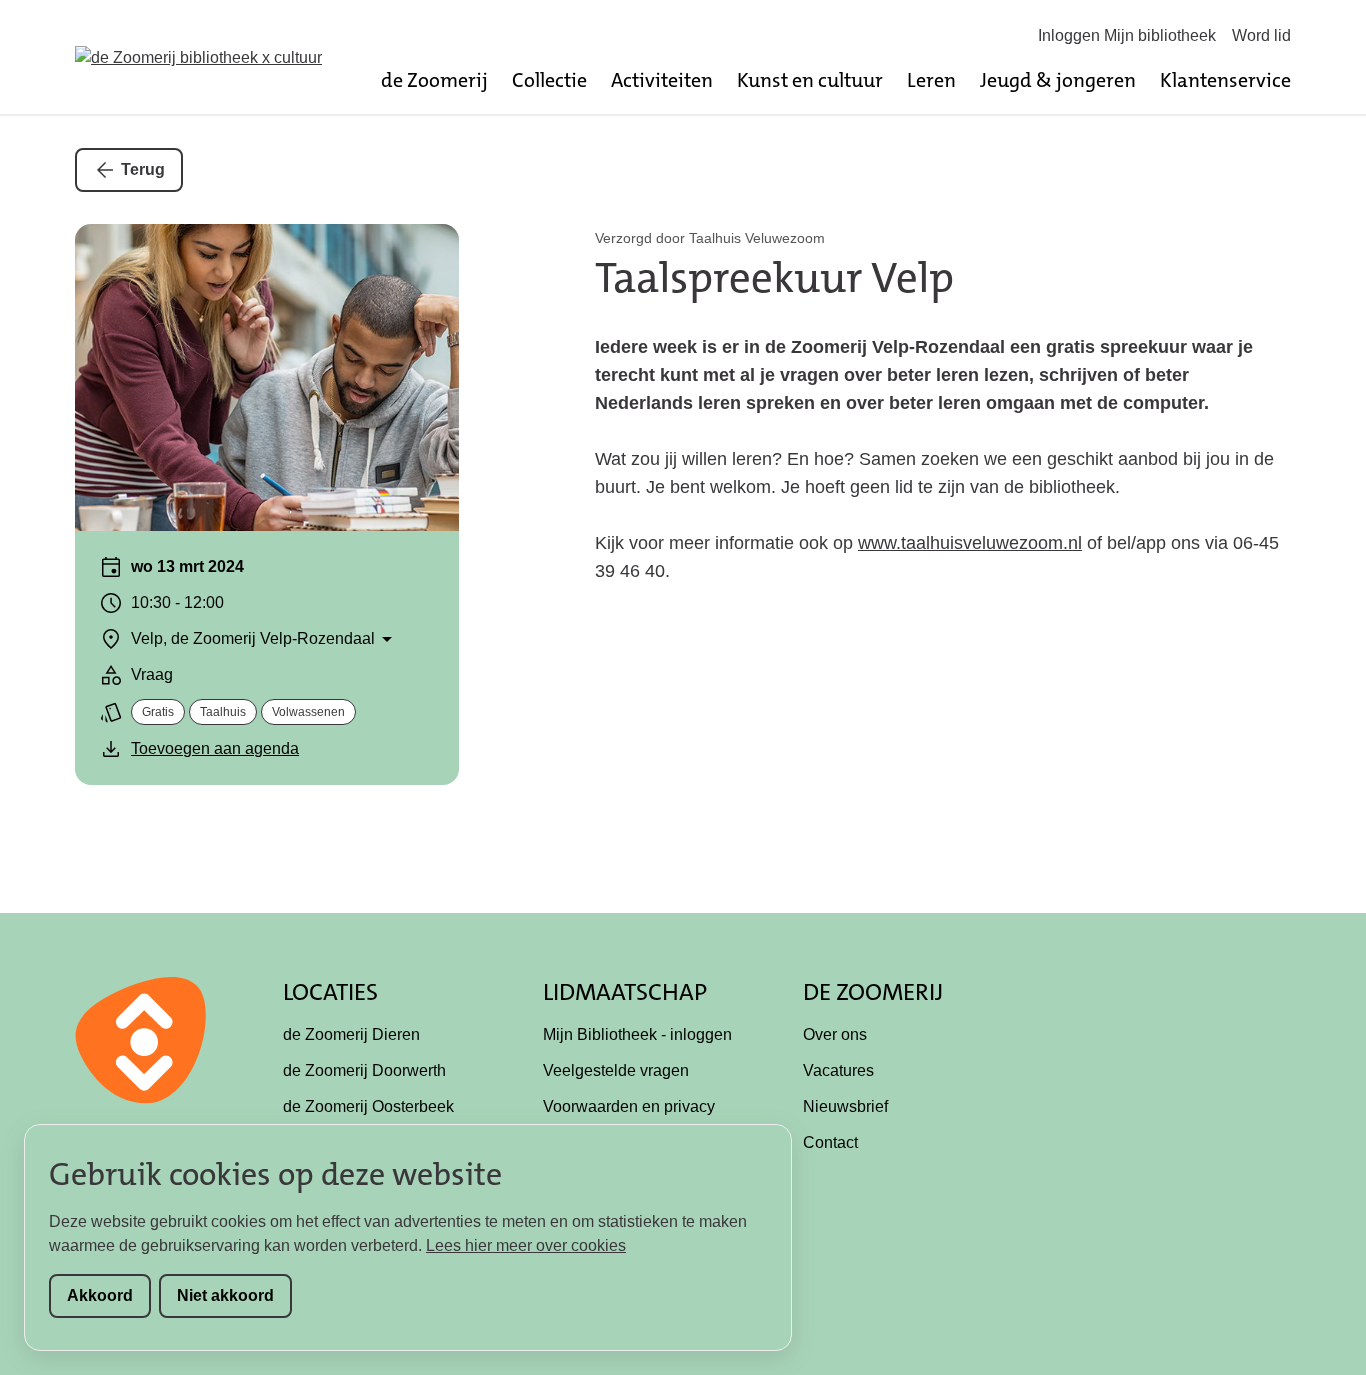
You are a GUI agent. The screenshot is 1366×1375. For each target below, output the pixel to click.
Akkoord (100, 1295)
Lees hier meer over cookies (526, 1245)
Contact (830, 1142)
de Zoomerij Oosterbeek (368, 1106)
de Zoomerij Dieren (351, 1034)
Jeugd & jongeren (1058, 80)
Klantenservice (1225, 80)
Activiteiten (662, 80)
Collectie (549, 80)
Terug (143, 169)
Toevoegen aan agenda (215, 748)
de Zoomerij (434, 80)
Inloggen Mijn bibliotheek (1127, 35)
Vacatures (838, 1070)
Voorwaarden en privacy (629, 1106)
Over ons (835, 1034)
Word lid (1261, 35)
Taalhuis (223, 712)
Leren (931, 80)
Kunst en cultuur (810, 80)
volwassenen (308, 712)
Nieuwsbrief (845, 1106)
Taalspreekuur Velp (774, 278)
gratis (158, 712)
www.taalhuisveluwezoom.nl (970, 543)
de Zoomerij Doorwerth (364, 1070)
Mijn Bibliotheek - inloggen (637, 1034)
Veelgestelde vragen (616, 1070)
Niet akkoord (225, 1295)
